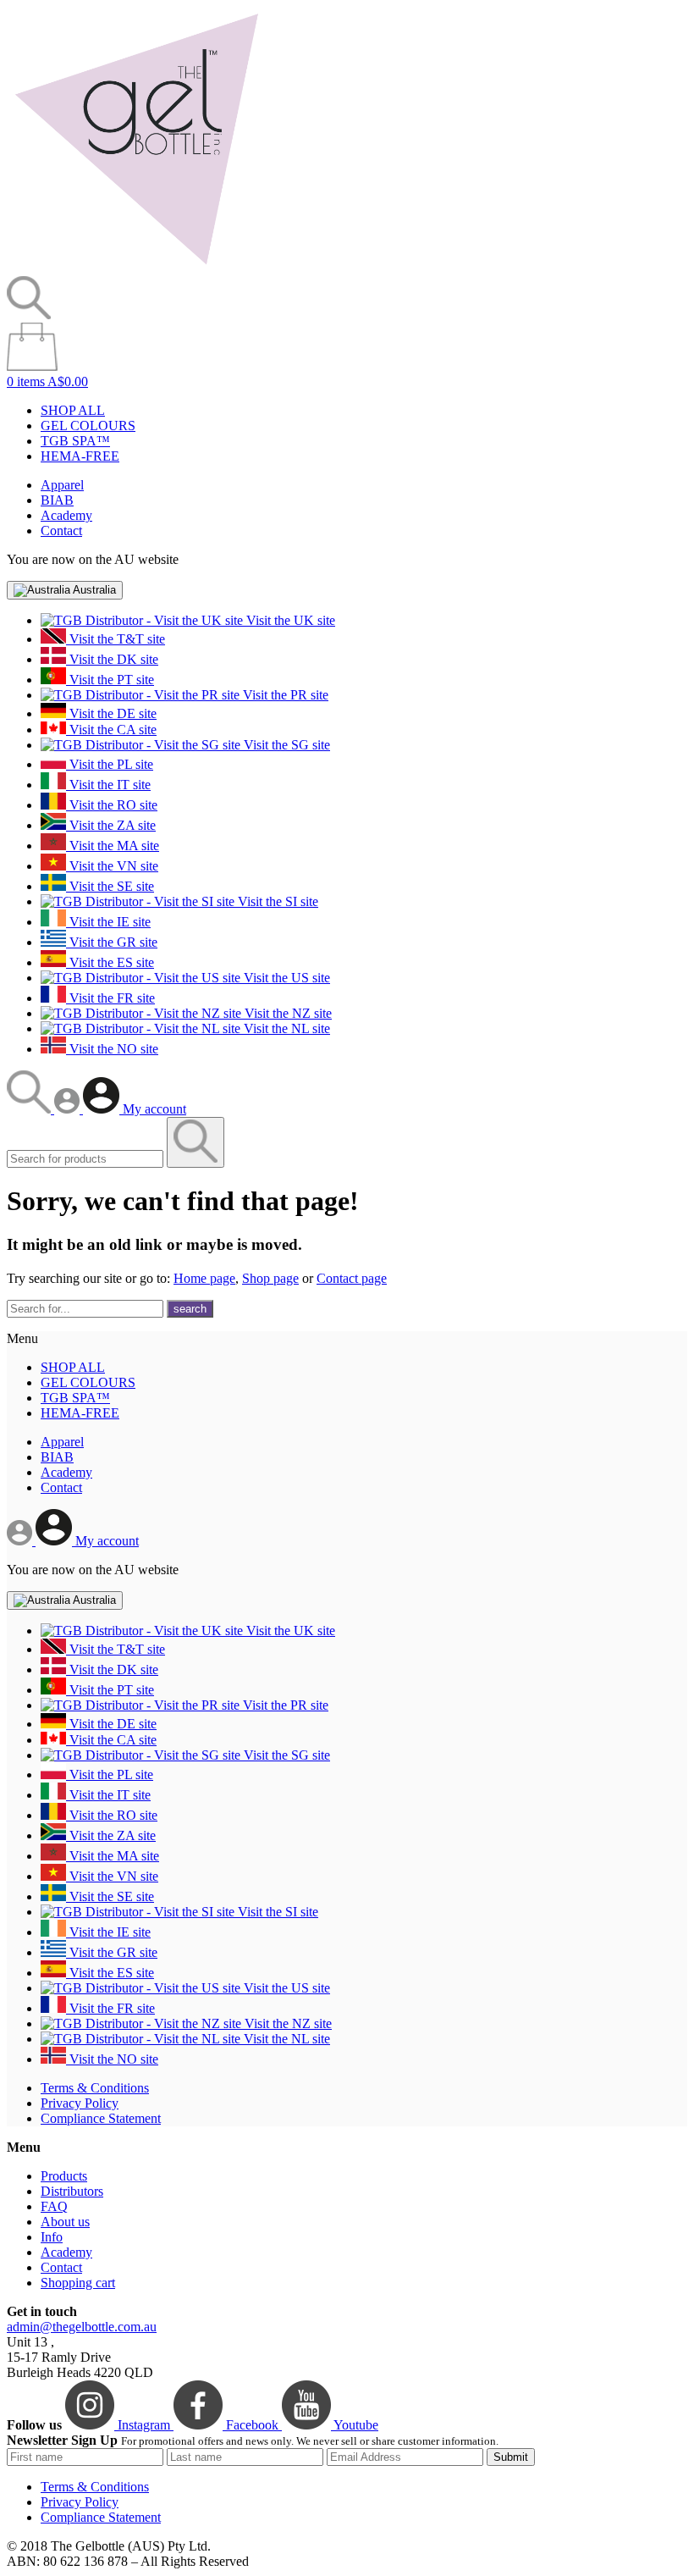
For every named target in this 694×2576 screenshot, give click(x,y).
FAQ (54, 2206)
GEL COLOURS (88, 426)
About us (65, 2222)
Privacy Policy (80, 2103)
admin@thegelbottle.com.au (82, 2327)
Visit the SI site (276, 901)
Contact (61, 531)
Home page (204, 1278)
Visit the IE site (108, 922)
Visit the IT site (108, 785)
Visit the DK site (112, 659)
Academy (66, 515)
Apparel (62, 485)
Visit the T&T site (116, 639)
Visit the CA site (111, 730)
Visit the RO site (112, 805)
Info (52, 2237)
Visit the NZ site (286, 1013)
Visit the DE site (111, 713)
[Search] (30, 1109)
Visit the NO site (112, 1049)
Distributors (72, 2191)
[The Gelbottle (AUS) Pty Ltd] (136, 268)
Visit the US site (285, 978)
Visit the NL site (285, 1028)
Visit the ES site (110, 962)
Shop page (270, 1278)
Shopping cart (78, 2283)
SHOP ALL (73, 410)
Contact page (352, 1278)
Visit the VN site (112, 866)
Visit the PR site (284, 695)
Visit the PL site (110, 764)
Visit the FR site (110, 998)
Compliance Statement (101, 2118)
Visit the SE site (110, 886)
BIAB (57, 500)
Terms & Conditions (95, 2088)
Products (64, 2176)
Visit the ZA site (111, 825)
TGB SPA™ (75, 441)
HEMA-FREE (80, 456)
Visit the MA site (113, 846)
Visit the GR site (112, 942)
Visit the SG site (285, 745)
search (190, 1309)
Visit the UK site (289, 620)
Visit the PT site (110, 680)
